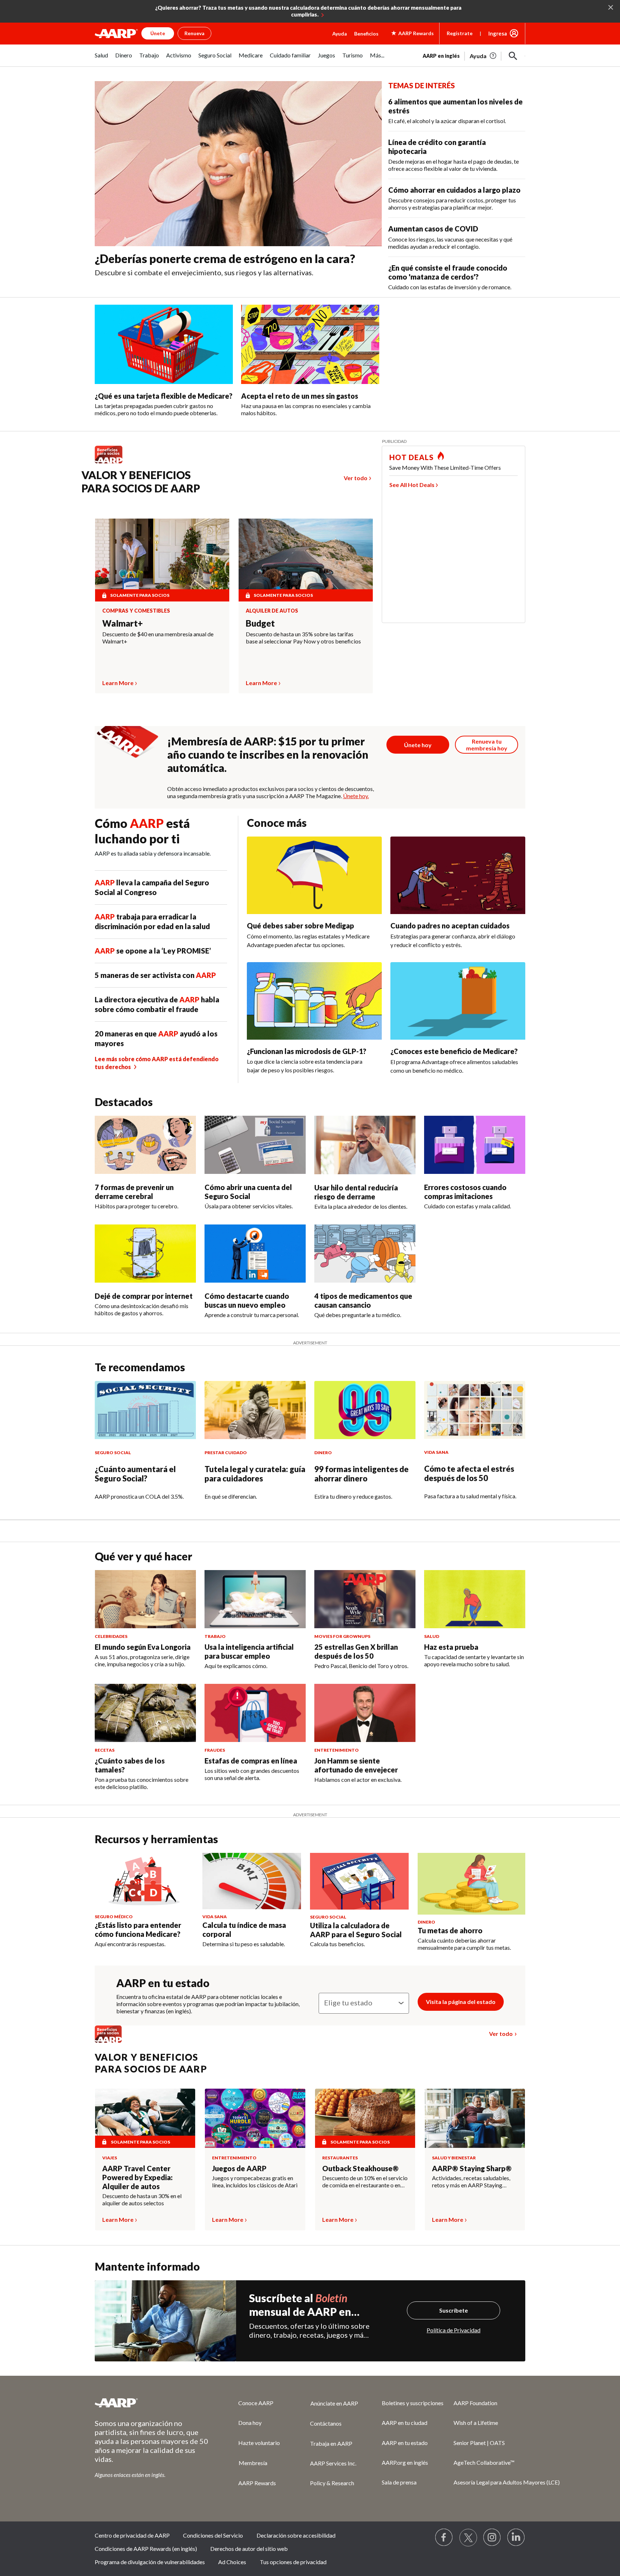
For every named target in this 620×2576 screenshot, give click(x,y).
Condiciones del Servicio (213, 2535)
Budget (260, 623)
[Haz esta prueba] (475, 1599)
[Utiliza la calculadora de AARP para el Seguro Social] (359, 1881)
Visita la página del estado (461, 2002)
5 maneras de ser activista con (155, 975)
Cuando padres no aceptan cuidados (450, 926)
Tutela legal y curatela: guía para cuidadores (255, 1474)
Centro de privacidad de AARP (132, 2535)
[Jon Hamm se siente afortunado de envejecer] (365, 1713)
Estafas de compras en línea (251, 1761)
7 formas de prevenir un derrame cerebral (134, 1192)
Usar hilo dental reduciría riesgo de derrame (356, 1192)
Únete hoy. (356, 796)
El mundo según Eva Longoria (143, 1647)
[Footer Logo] (152, 2403)
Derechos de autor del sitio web (249, 2549)
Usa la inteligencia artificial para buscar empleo (249, 1651)
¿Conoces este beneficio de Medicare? (454, 1051)
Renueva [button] (194, 33)
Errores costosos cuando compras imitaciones (465, 1192)
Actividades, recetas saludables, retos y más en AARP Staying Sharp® (471, 2182)
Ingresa (498, 33)
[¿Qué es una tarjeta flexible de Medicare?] (164, 344)
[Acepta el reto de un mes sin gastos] (310, 344)
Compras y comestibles (136, 611)
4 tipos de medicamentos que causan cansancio (363, 1300)
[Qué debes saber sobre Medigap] (314, 875)
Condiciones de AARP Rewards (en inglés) (146, 2549)
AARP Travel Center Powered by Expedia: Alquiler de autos (137, 2177)
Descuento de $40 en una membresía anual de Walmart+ (158, 638)
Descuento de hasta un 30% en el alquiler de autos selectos (142, 2199)
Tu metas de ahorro (450, 1930)
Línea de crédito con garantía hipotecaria (437, 147)
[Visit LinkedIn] (516, 2538)
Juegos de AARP (239, 2168)
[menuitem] (101, 59)
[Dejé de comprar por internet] (145, 1254)
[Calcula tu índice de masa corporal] (252, 1881)
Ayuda (340, 34)
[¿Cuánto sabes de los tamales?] (145, 1713)
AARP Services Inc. (333, 2463)
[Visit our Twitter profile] (468, 2538)
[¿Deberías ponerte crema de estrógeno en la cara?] (238, 164)
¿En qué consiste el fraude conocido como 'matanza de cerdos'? (448, 272)
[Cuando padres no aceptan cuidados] (458, 875)
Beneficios (366, 34)
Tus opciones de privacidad (293, 2562)
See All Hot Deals (412, 485)
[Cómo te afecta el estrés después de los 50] (475, 1410)
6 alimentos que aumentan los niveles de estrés (455, 106)
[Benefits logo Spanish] (112, 463)
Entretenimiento (234, 2158)
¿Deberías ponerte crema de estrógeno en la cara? (225, 259)
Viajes (110, 2158)
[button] (513, 56)
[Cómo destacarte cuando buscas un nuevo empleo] (255, 1254)
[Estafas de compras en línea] (255, 1713)
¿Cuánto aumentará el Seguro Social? (135, 1474)
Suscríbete (454, 2310)
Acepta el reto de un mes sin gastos (300, 396)
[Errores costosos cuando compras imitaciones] (475, 1145)
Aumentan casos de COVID (433, 229)
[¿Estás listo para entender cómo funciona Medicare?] (144, 1881)
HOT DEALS (412, 457)
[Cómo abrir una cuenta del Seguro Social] (255, 1145)
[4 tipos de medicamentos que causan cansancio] (365, 1254)
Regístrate (460, 33)
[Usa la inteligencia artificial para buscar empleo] (255, 1599)
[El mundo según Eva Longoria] (145, 1599)
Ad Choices (232, 2562)
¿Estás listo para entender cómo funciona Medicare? (138, 1929)
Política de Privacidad (454, 2330)
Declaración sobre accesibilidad (296, 2535)
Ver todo (356, 478)
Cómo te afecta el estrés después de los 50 (469, 1473)
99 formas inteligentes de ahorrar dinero (361, 1474)
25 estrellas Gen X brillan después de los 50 (356, 1651)
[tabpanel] (474, 55)
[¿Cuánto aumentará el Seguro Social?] (145, 1410)
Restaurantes (340, 2158)
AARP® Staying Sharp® (472, 2168)
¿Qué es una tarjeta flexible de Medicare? (164, 396)
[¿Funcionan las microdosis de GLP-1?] (314, 1001)
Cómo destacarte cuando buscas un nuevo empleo (247, 1300)
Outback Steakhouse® (360, 2168)
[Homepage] (116, 33)
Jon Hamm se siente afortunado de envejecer (356, 1765)
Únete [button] (158, 33)
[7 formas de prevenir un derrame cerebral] (145, 1145)
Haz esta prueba (451, 1647)
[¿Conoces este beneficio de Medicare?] (458, 1001)
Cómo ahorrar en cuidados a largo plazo (454, 190)
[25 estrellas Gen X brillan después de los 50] (365, 1599)
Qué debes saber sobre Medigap (300, 926)
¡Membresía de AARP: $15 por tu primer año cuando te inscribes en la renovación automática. (268, 754)
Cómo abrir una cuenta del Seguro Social (248, 1192)
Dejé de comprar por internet (144, 1296)
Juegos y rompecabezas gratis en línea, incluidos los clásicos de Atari (255, 2181)
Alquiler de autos (272, 611)
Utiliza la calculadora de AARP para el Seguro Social (356, 1930)
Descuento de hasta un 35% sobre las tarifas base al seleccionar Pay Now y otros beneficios (303, 638)
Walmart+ (123, 623)
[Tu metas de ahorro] (471, 1884)
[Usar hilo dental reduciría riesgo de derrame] (365, 1145)
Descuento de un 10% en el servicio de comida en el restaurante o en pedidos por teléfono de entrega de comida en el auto (365, 2182)
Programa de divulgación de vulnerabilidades (150, 2562)
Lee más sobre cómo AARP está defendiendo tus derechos (157, 1063)
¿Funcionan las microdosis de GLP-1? (307, 1051)
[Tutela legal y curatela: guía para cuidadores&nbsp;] (255, 1410)
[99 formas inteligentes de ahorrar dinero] (365, 1410)
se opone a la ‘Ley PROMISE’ (153, 951)
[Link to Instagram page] (492, 2538)
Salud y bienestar (454, 2158)
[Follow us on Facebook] (444, 2538)
